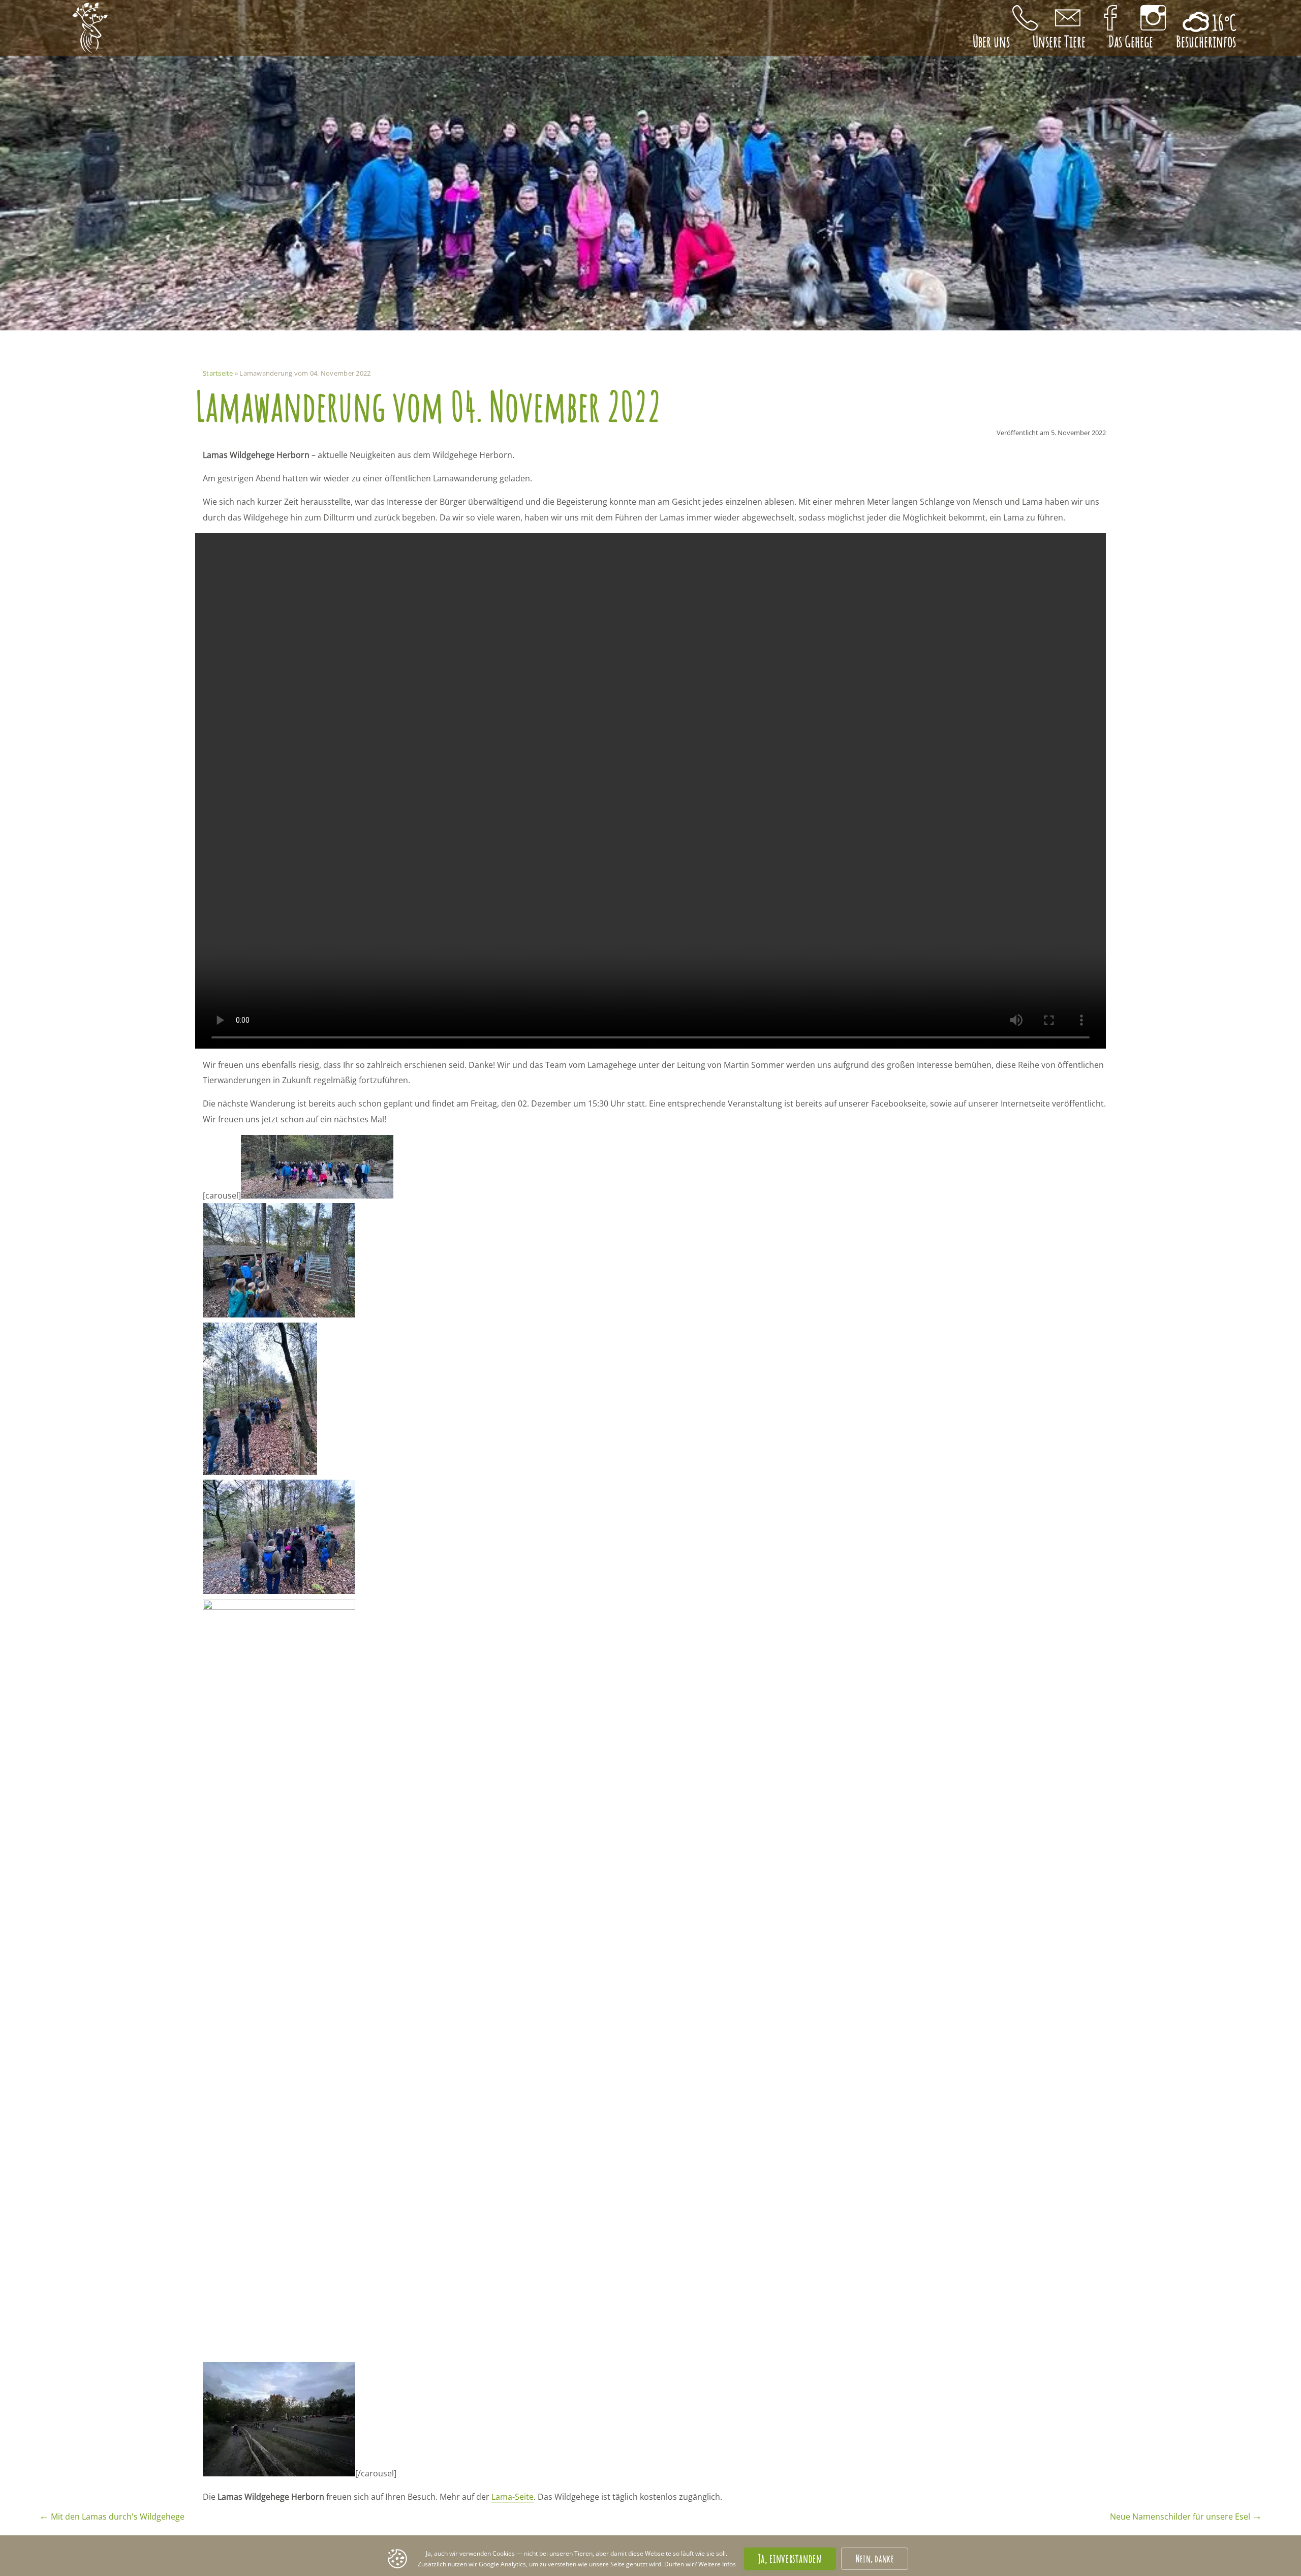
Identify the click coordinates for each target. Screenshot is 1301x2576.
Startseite (218, 373)
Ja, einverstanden (790, 2558)
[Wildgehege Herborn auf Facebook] (1110, 18)
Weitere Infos (717, 2564)
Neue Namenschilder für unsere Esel (1186, 2517)
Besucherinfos (1206, 41)
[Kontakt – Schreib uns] (1068, 18)
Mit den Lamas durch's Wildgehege (112, 2517)
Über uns (991, 41)
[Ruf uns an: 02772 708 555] (1025, 18)
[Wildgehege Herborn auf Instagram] (1153, 18)
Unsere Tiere (1059, 41)
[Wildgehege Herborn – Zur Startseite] (90, 28)
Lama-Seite (513, 2497)
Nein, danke (875, 2558)
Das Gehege (1131, 41)
